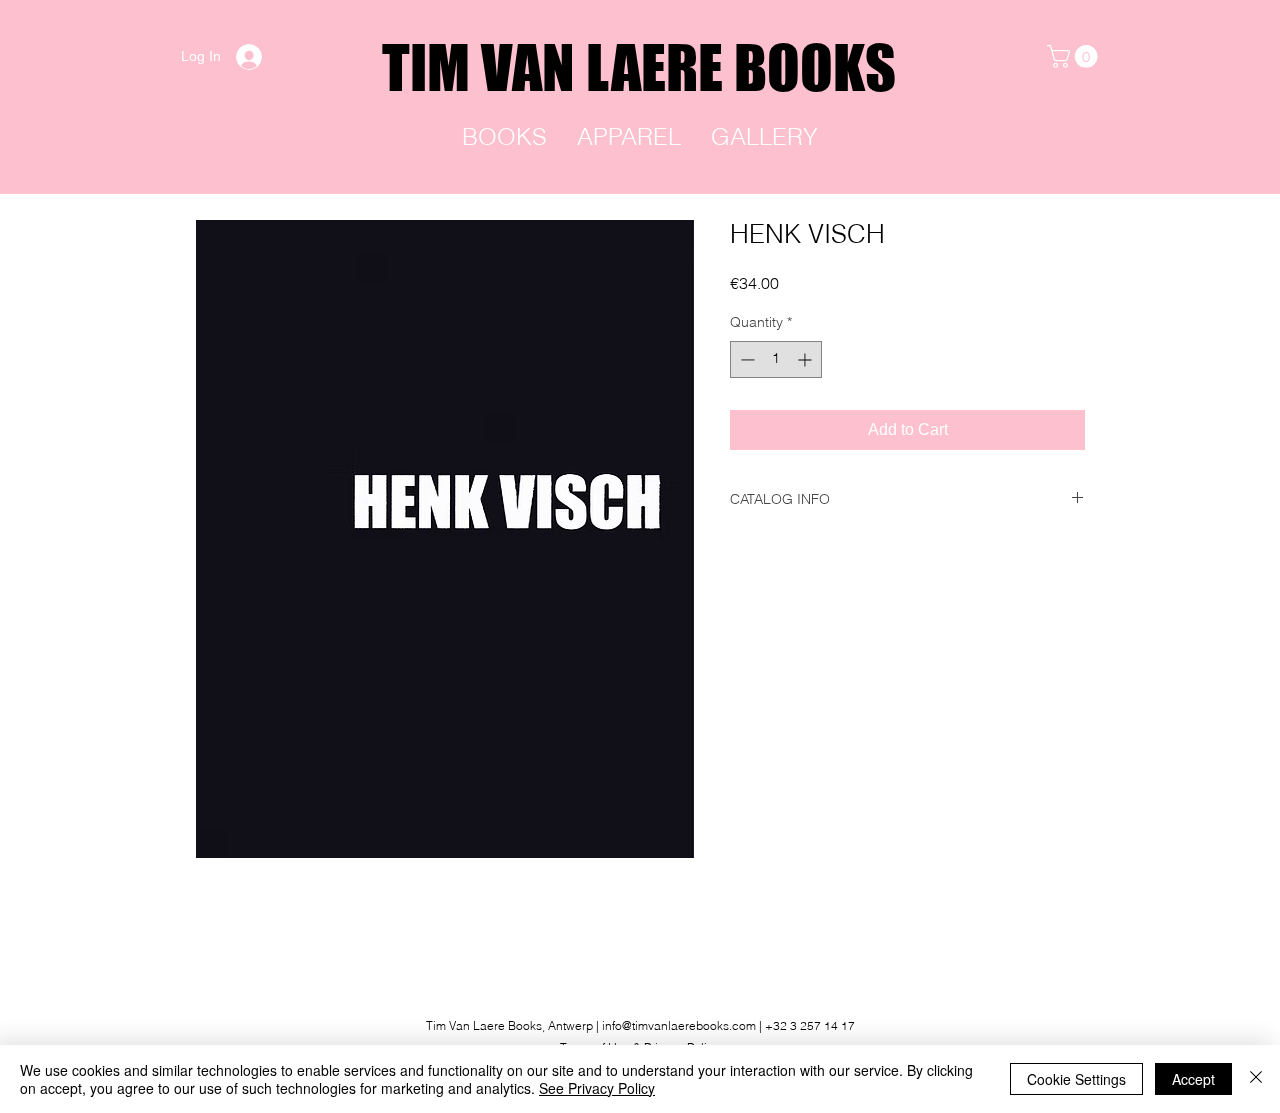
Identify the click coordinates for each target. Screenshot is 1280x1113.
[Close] (1256, 1079)
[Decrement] (745, 359)
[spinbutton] (776, 359)
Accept (1193, 1079)
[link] (1075, 56)
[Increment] (806, 359)
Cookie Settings (1076, 1079)
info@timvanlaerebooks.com (679, 1025)
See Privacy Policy (597, 1088)
